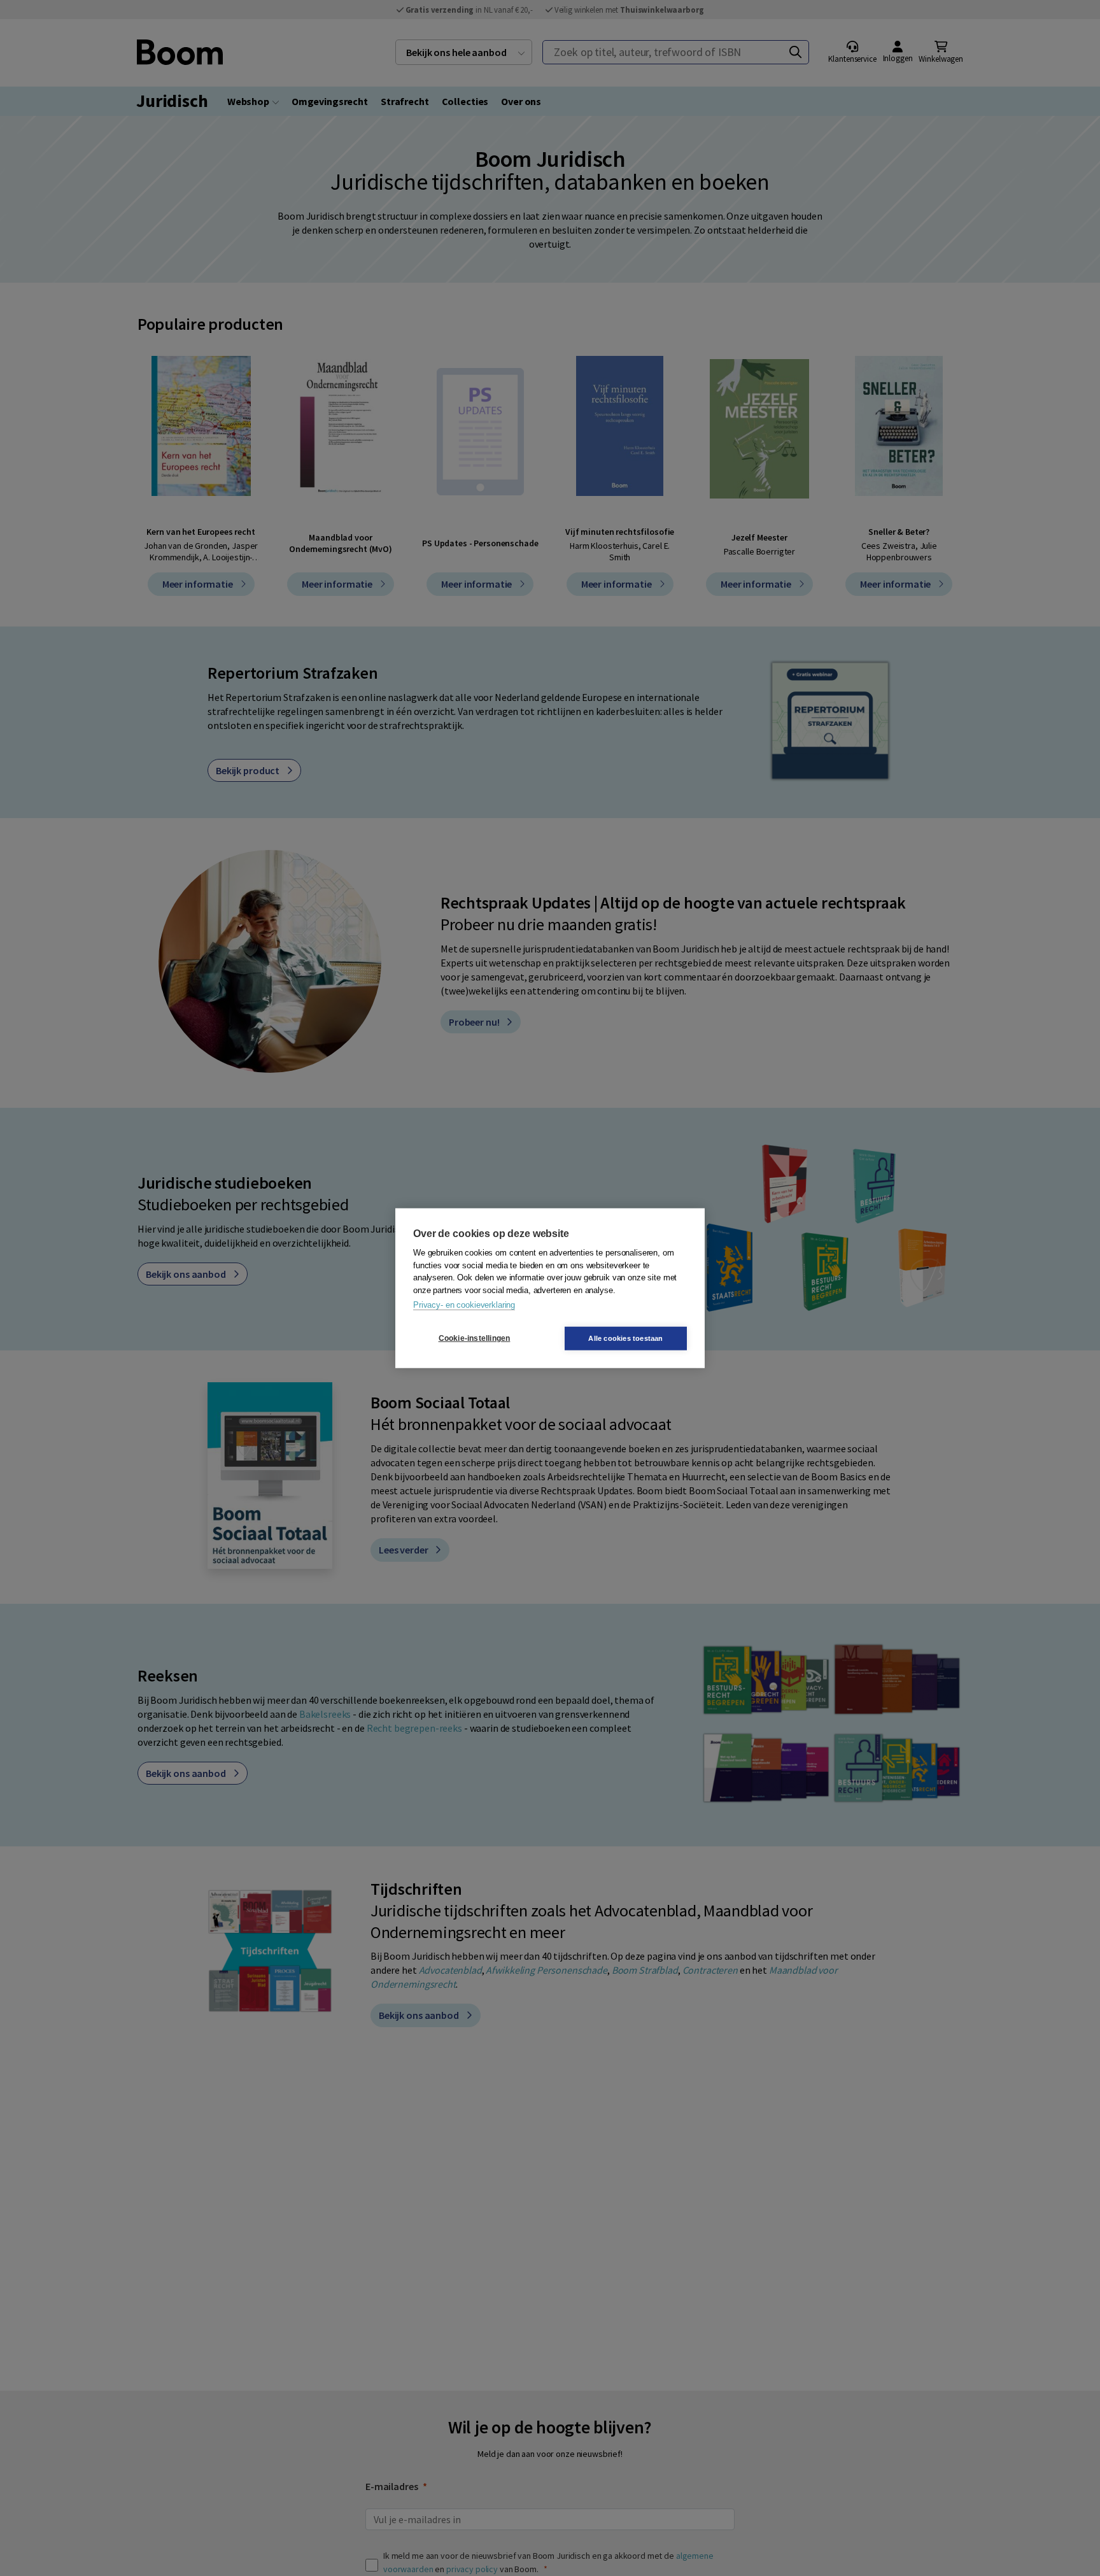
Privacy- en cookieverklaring (464, 1305)
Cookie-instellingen (475, 1338)
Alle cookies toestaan (625, 1338)
